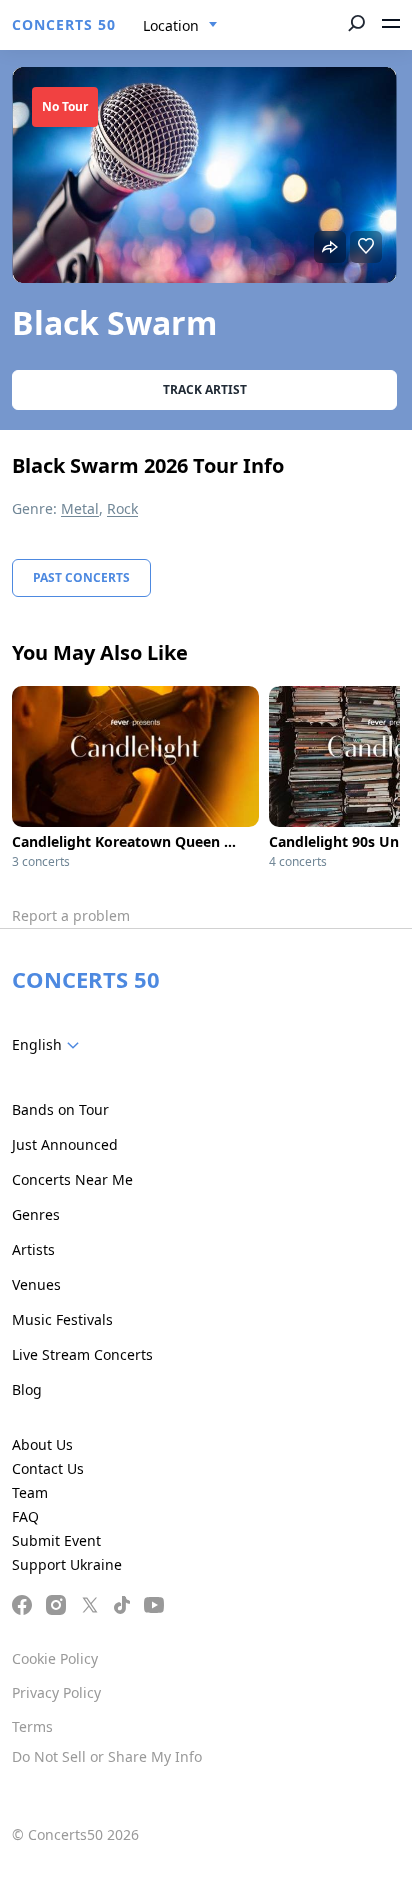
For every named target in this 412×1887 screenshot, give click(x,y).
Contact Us (48, 1468)
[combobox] (180, 26)
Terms (32, 1726)
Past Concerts (81, 577)
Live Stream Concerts (82, 1354)
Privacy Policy (56, 1692)
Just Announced (65, 1144)
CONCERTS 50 (64, 24)
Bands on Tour (60, 1109)
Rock (122, 508)
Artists (33, 1249)
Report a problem (71, 915)
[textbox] (49, 1045)
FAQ (25, 1516)
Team (30, 1492)
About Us (42, 1444)
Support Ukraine (67, 1564)
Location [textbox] (171, 25)
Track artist (205, 389)
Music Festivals (62, 1319)
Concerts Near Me (72, 1179)
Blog (27, 1389)
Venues (36, 1284)
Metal (80, 508)
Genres (36, 1214)
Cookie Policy (55, 1658)
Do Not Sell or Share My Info (107, 1756)
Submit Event (56, 1540)
